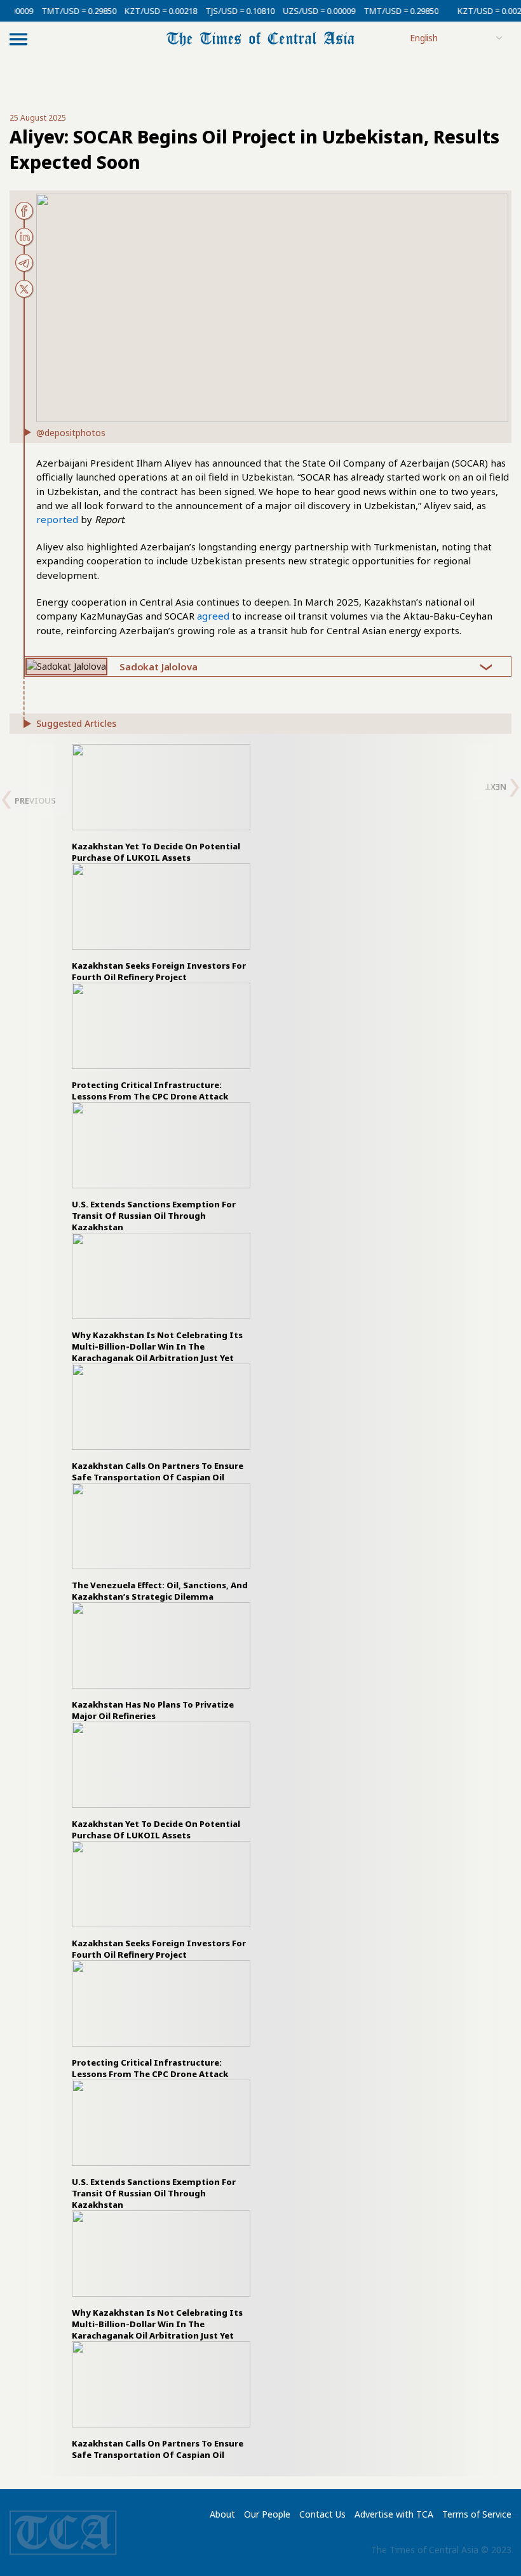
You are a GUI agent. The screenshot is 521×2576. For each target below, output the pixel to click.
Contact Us (322, 2514)
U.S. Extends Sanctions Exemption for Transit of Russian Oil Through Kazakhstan (154, 1216)
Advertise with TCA (394, 2514)
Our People (267, 2514)
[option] (161, 804)
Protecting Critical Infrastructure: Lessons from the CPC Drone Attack (150, 1091)
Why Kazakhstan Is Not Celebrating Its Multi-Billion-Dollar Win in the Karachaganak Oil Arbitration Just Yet (157, 1346)
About (222, 2514)
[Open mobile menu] (18, 39)
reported (57, 519)
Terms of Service (477, 2514)
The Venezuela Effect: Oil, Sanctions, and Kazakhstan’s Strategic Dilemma (160, 1591)
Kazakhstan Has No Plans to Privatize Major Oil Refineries (153, 1710)
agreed (213, 616)
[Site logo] (260, 38)
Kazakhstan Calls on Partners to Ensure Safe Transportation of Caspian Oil (158, 1471)
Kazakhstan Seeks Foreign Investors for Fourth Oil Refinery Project (159, 971)
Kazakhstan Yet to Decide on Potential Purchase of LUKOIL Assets (156, 852)
